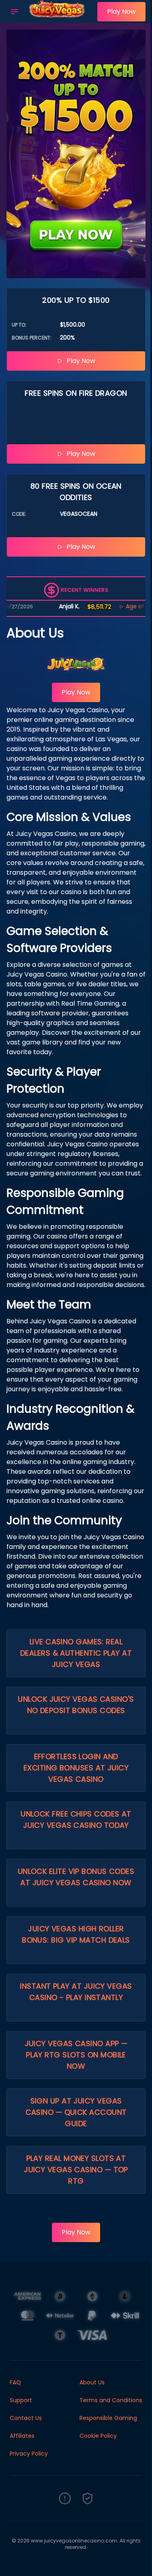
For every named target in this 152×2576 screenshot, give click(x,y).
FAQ (15, 2382)
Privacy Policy (29, 2454)
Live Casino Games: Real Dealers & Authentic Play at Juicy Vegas (76, 1653)
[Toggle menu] (15, 12)
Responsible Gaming (108, 2418)
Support (21, 2400)
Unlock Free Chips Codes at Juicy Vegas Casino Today (76, 1820)
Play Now (121, 12)
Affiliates (22, 2436)
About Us (92, 2382)
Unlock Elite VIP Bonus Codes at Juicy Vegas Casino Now (76, 1877)
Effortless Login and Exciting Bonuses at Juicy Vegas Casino (76, 1768)
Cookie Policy (98, 2436)
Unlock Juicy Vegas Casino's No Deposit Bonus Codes (76, 1705)
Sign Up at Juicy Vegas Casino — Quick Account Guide (76, 2112)
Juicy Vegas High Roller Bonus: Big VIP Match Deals (76, 1934)
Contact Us (26, 2418)
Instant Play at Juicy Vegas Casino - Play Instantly (76, 1992)
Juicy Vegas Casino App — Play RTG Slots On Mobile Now (76, 2055)
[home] (60, 17)
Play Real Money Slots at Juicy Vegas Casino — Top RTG (76, 2170)
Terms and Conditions (111, 2400)
